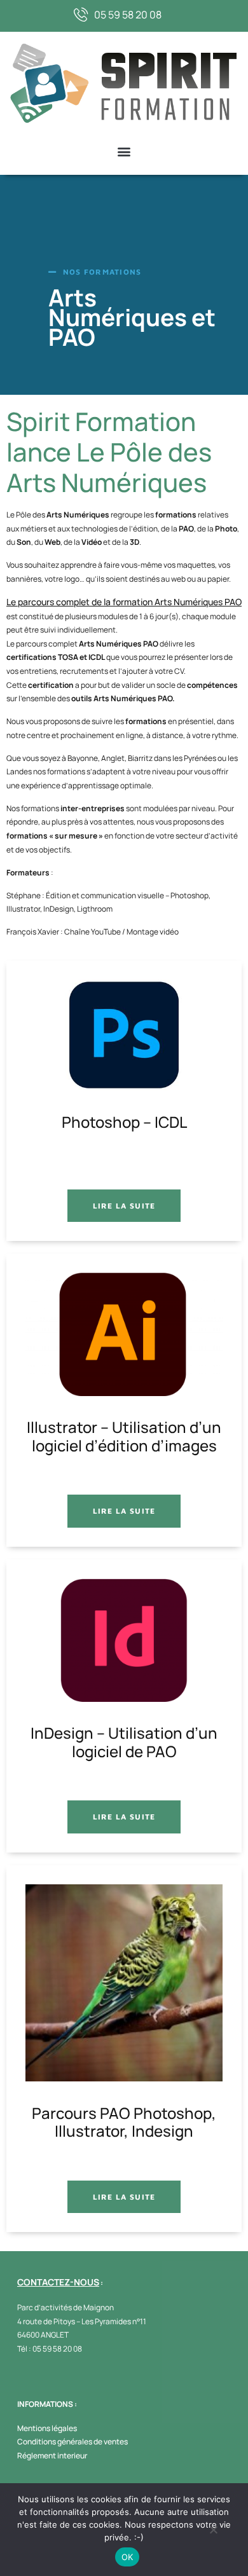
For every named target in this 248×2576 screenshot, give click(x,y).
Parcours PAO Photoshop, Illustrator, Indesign (124, 2123)
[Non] (213, 2533)
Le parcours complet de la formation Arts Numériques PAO (124, 602)
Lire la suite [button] (124, 1206)
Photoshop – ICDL (124, 1123)
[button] (124, 152)
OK (127, 2557)
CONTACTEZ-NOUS (58, 2282)
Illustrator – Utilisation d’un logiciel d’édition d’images (124, 1437)
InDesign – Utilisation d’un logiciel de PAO (124, 1743)
